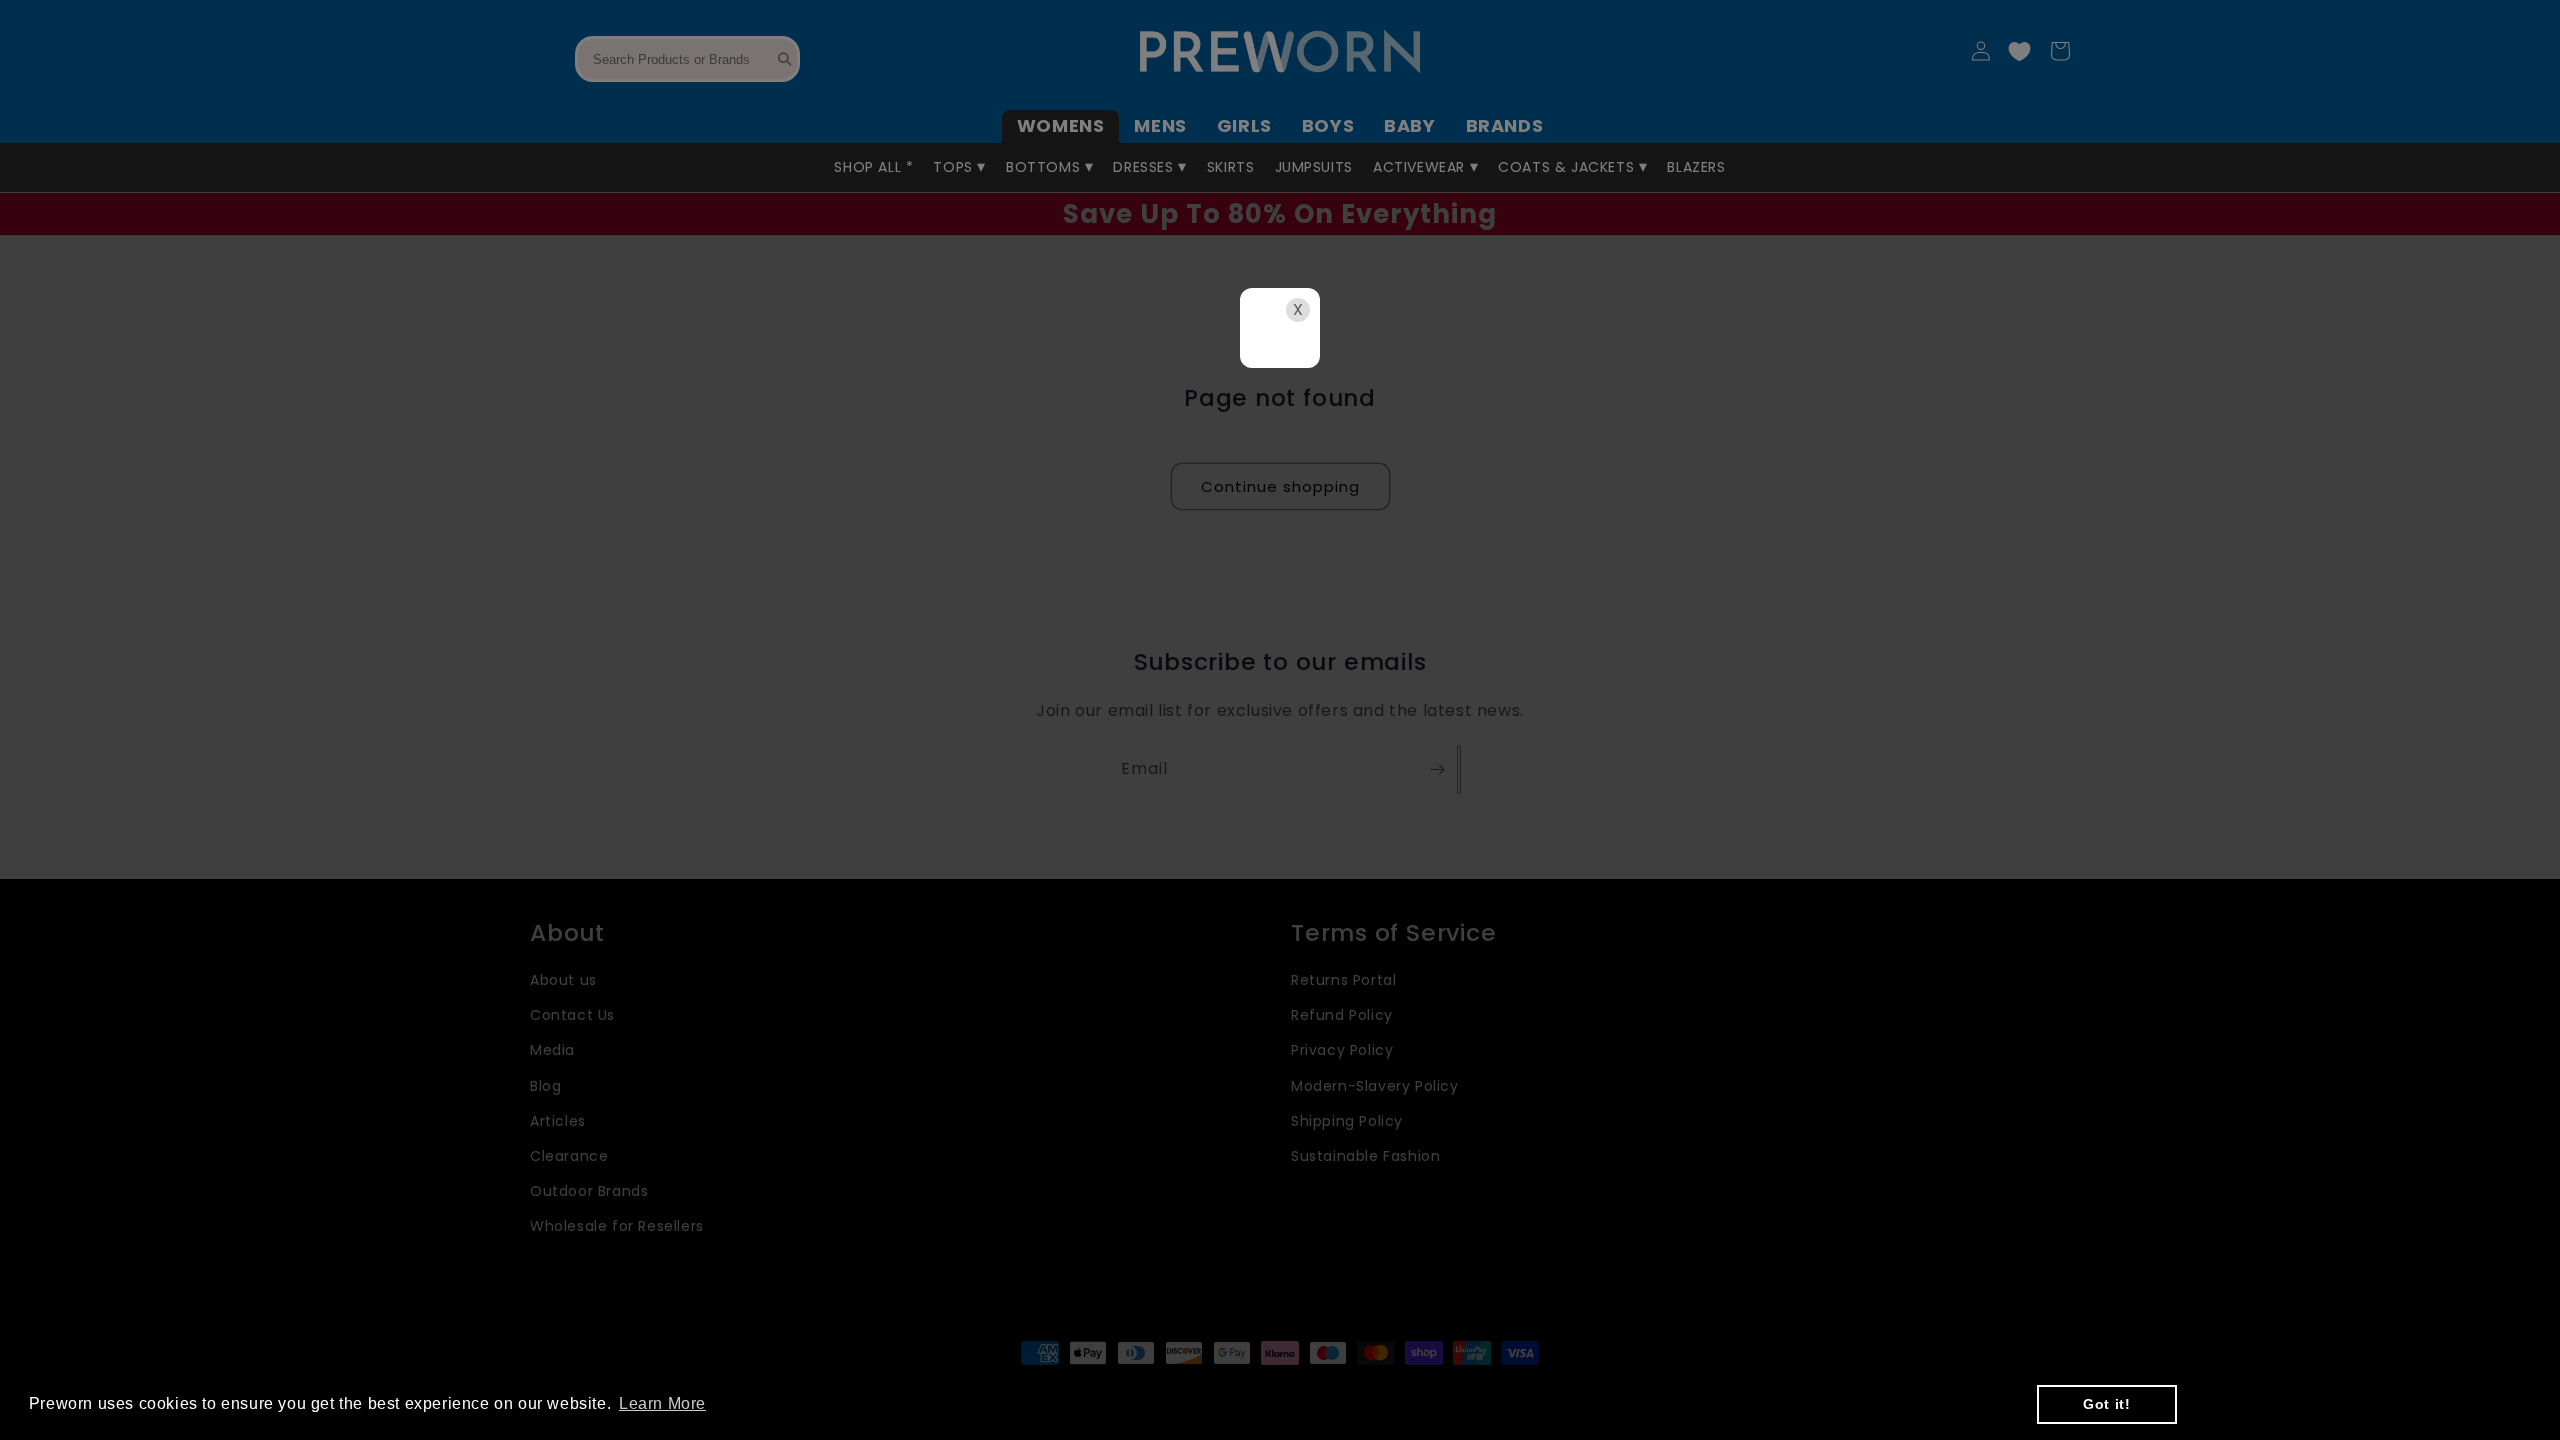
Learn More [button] (662, 1403)
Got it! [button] (2106, 1404)
